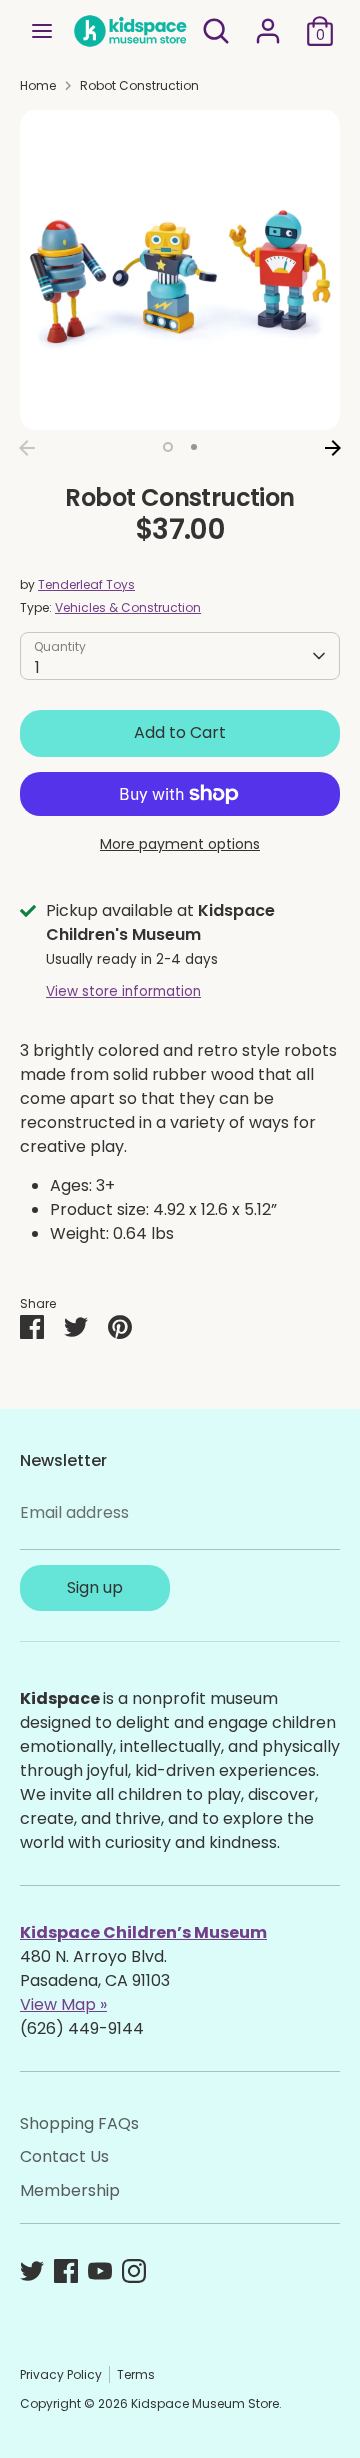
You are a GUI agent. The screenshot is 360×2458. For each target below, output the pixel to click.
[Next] (333, 448)
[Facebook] (66, 2271)
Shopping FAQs (79, 2123)
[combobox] (180, 656)
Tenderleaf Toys (86, 584)
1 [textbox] (37, 667)
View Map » (63, 2004)
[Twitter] (32, 2271)
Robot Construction (139, 85)
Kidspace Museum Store (205, 2403)
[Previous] (27, 448)
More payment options (180, 844)
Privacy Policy (61, 2374)
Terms (136, 2374)
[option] (180, 270)
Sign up (95, 1587)
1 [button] (168, 447)
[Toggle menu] (42, 31)
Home (38, 85)
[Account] (268, 22)
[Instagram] (134, 2271)
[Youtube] (100, 2271)
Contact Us (64, 2156)
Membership (70, 2190)
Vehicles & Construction (128, 607)
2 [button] (194, 447)
